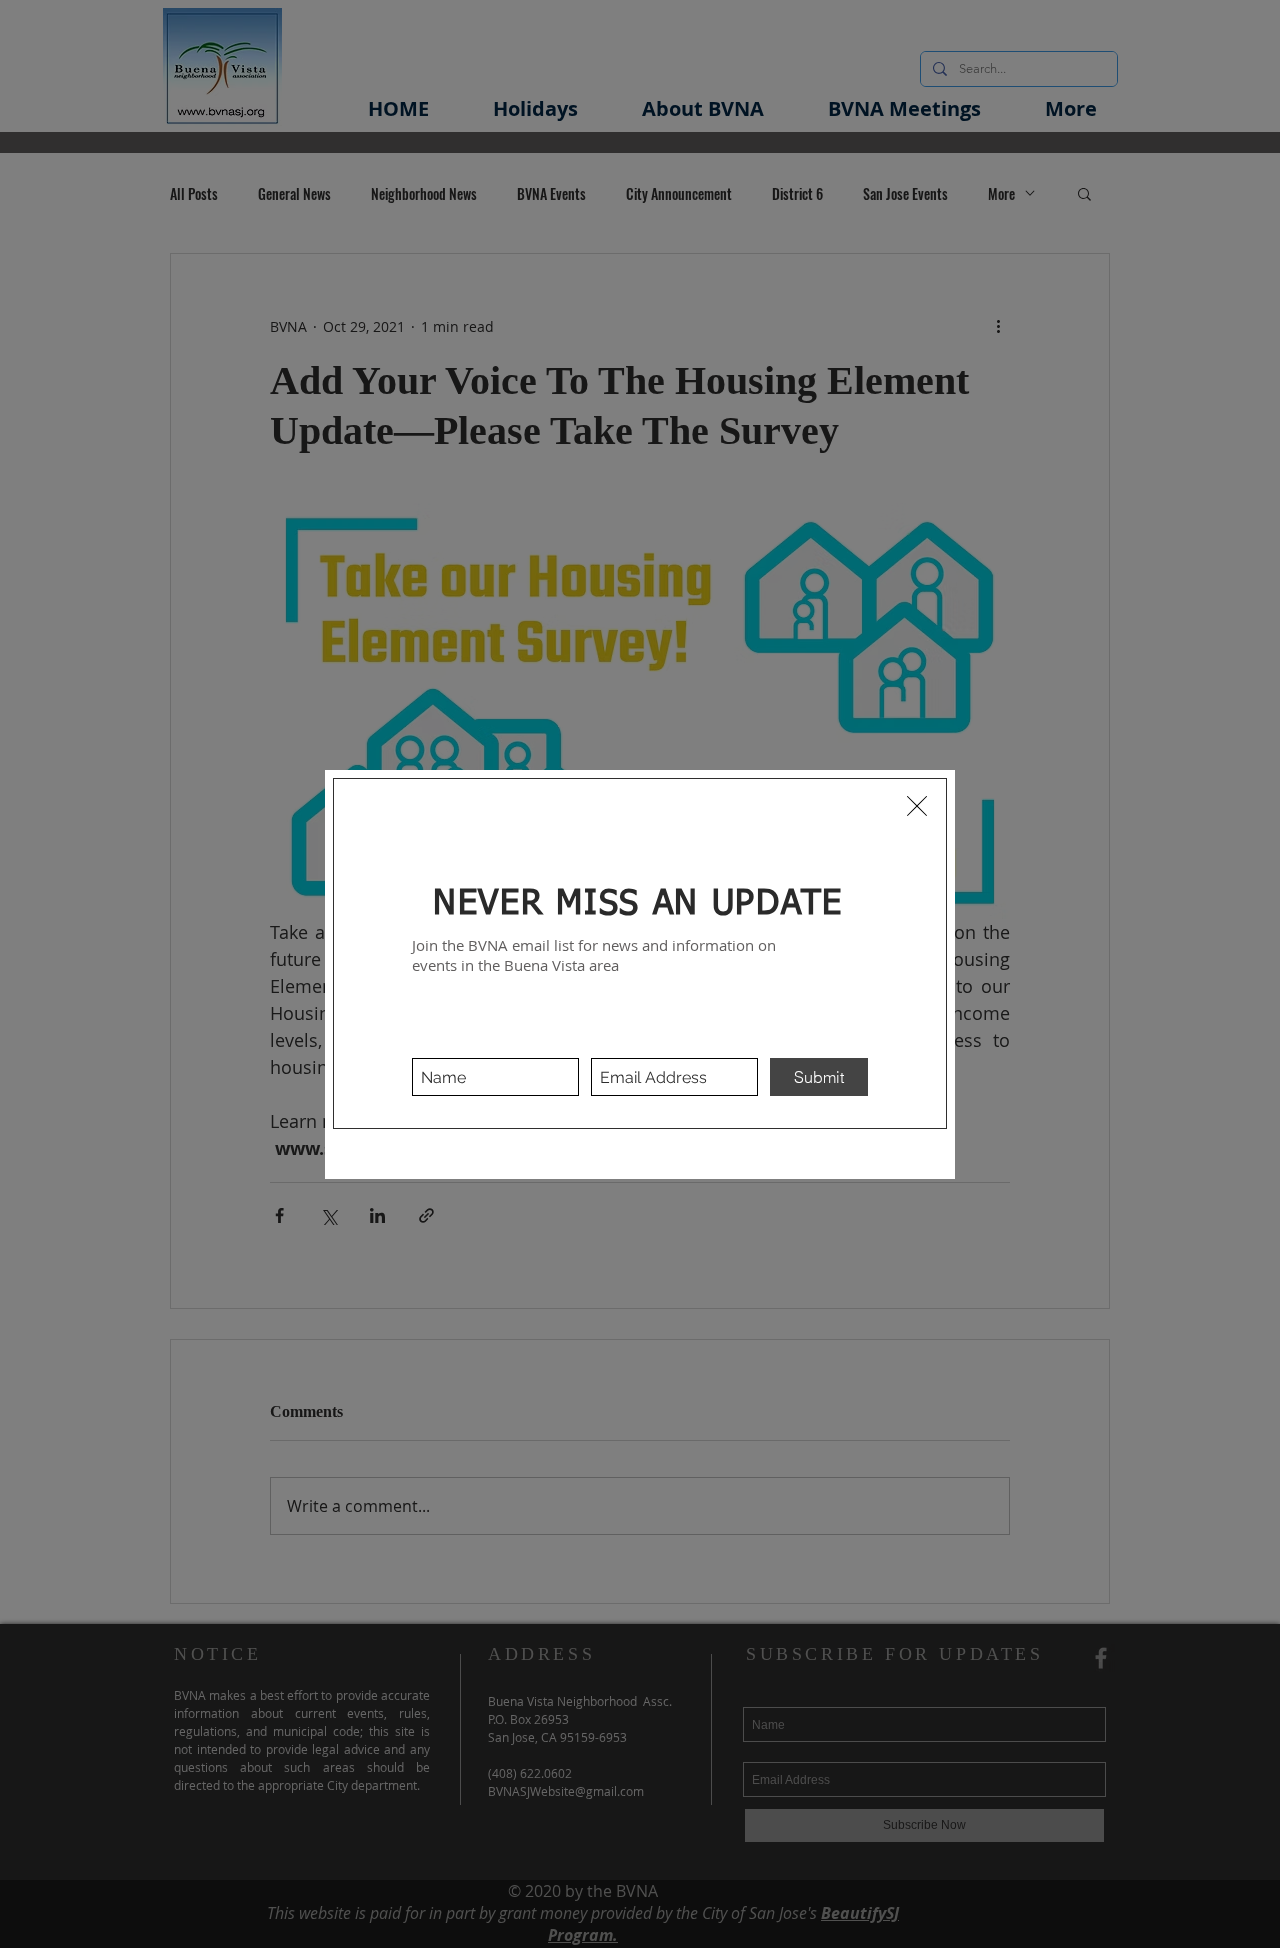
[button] (917, 806)
